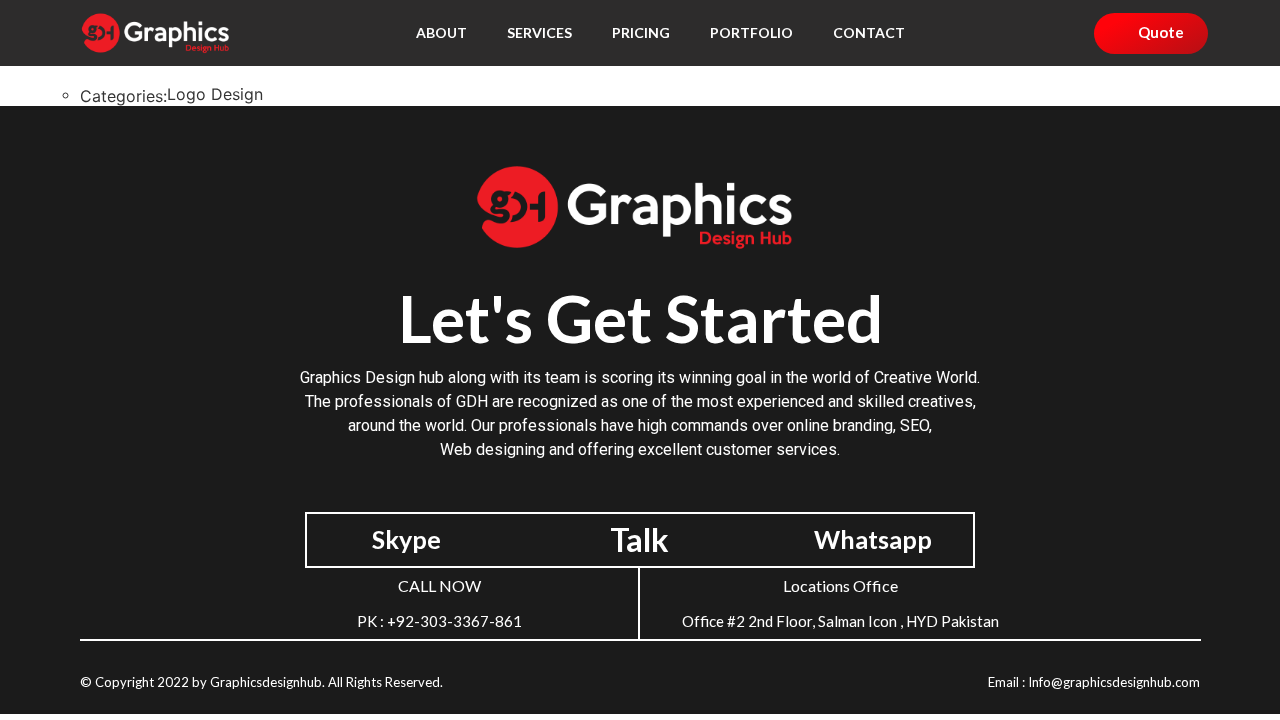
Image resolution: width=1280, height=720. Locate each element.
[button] (1151, 33)
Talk (639, 539)
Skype (406, 539)
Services (539, 32)
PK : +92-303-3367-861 (439, 621)
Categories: (123, 96)
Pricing (641, 32)
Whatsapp (873, 539)
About (441, 32)
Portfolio (751, 32)
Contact (869, 32)
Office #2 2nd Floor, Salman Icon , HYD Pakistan (840, 621)
